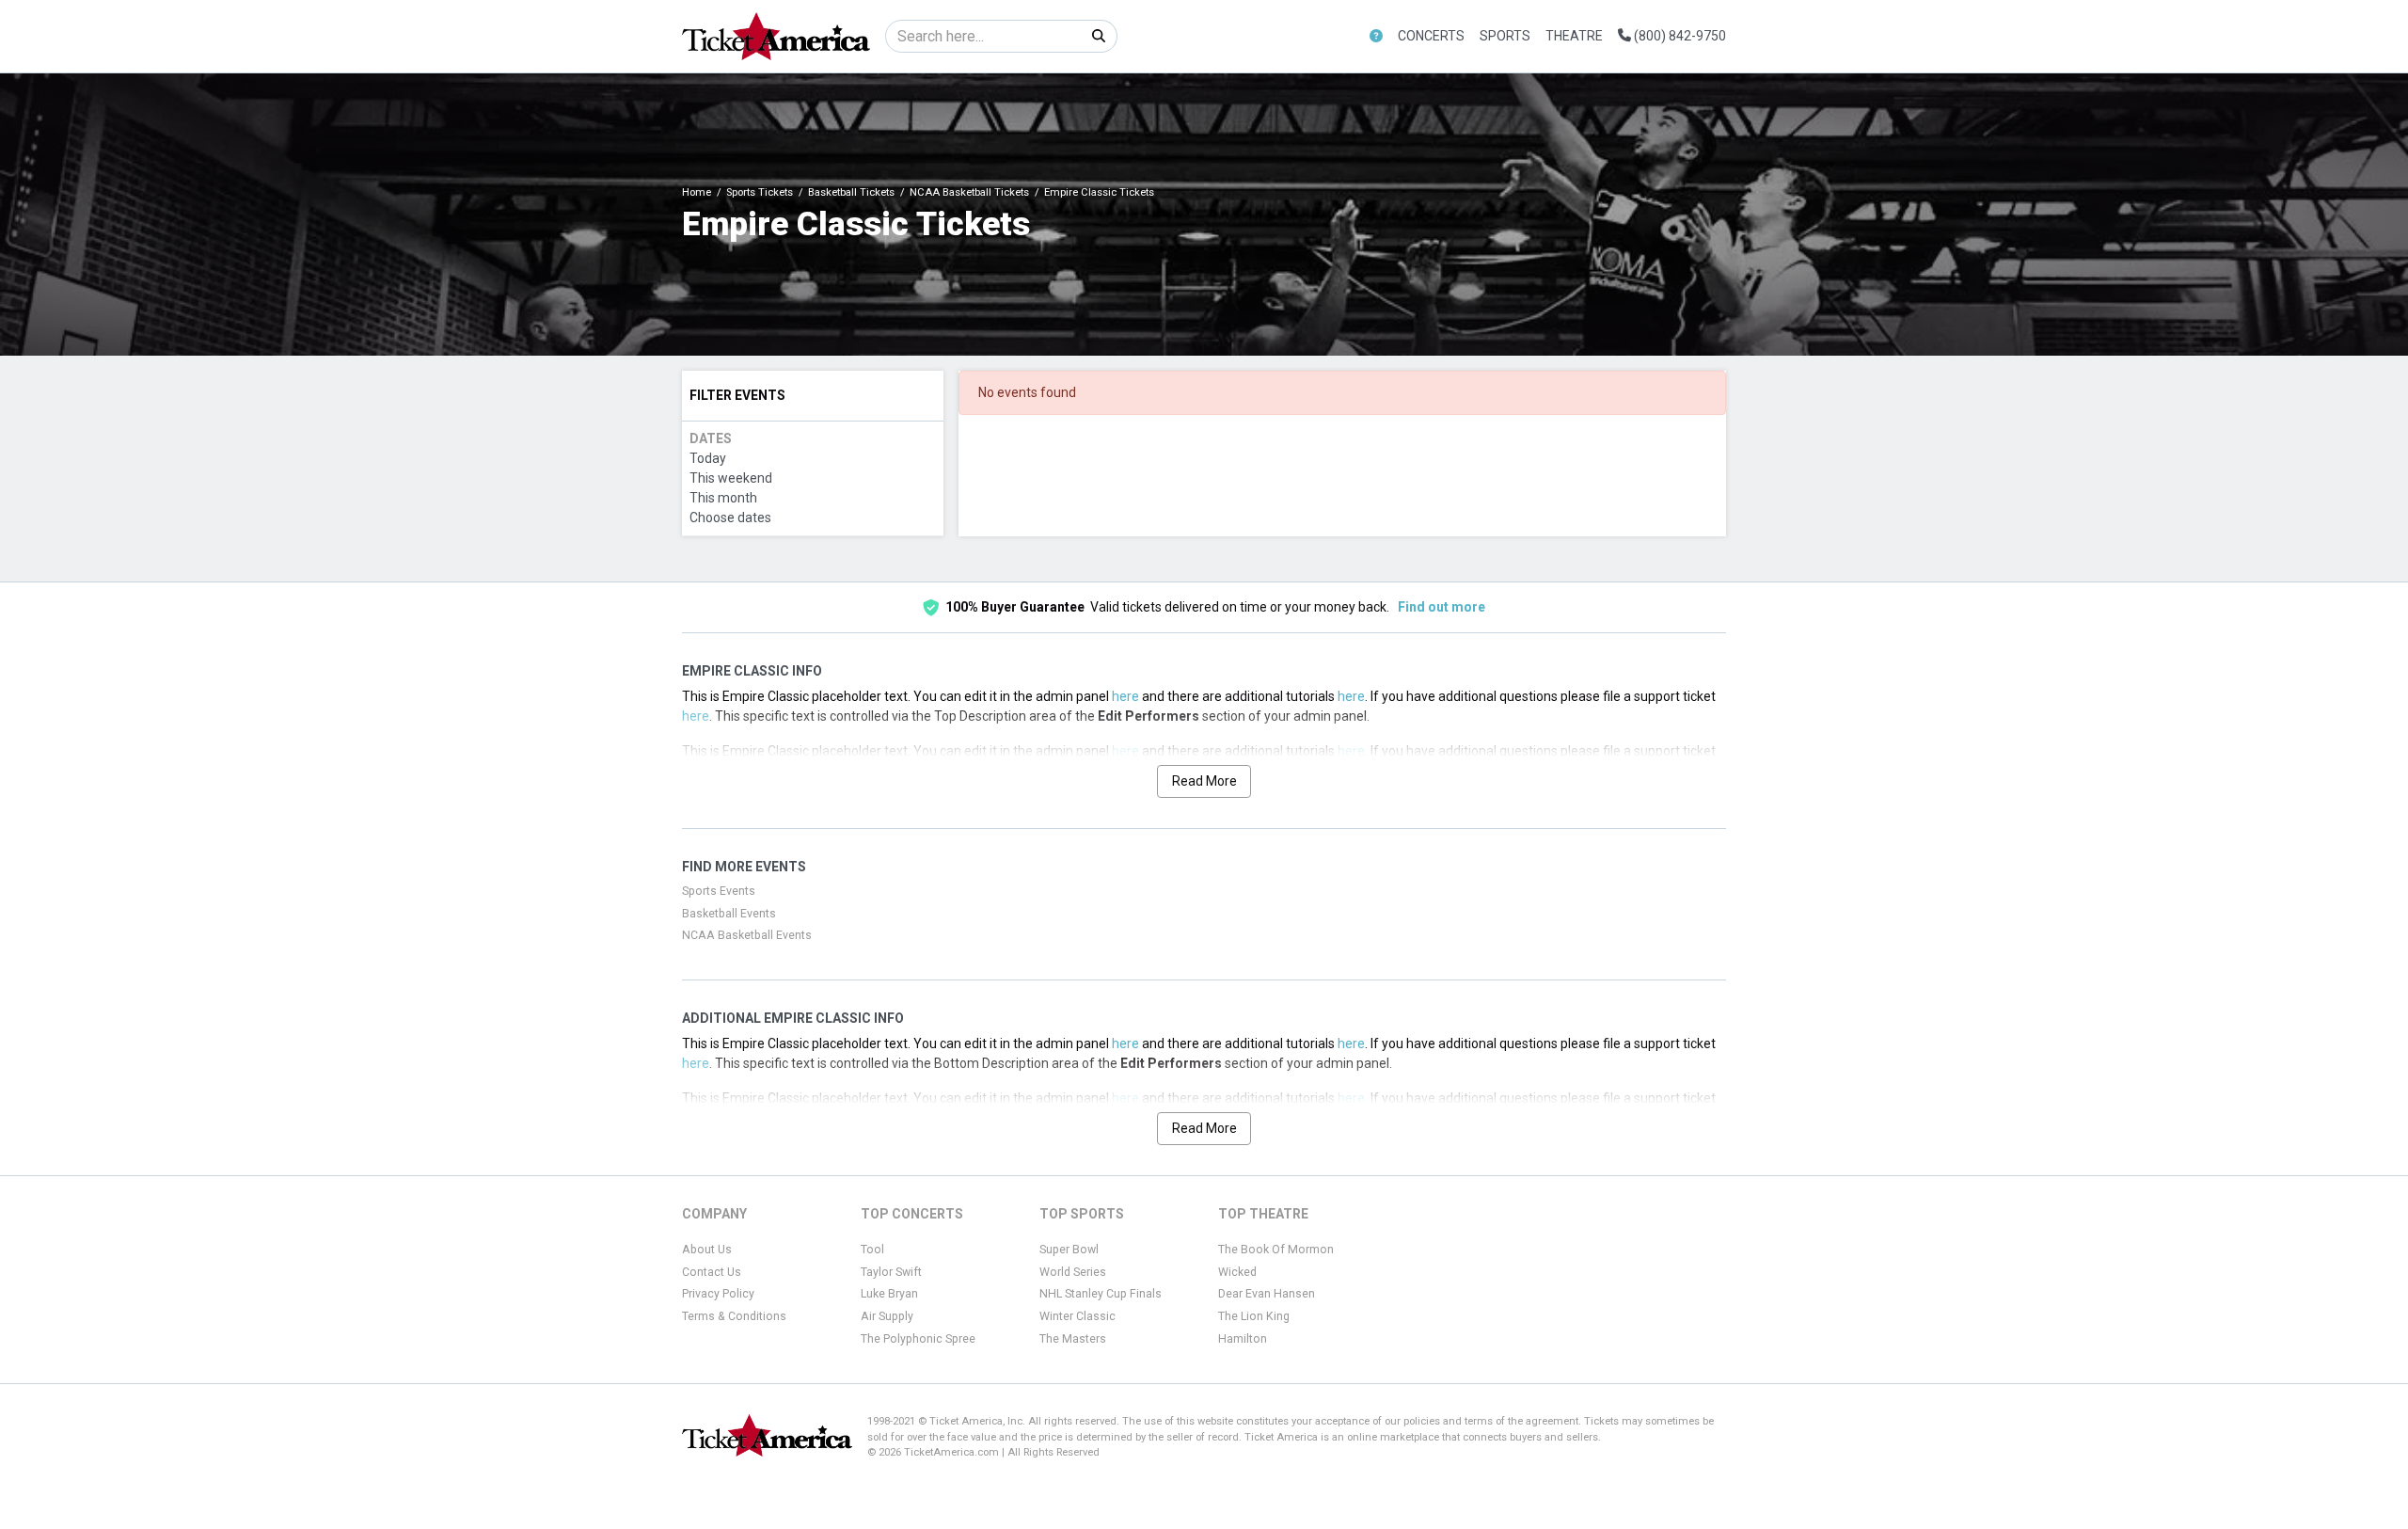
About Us (707, 1250)
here (1125, 696)
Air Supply (887, 1316)
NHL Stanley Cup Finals (1101, 1294)
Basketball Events (729, 914)
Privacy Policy (718, 1294)
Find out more (1442, 607)
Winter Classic (1077, 1316)
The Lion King (1254, 1316)
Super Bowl (1069, 1250)
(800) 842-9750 (1679, 36)
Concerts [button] (1431, 36)
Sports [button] (1505, 36)
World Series (1073, 1272)
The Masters (1073, 1339)
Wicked (1237, 1272)
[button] (1376, 36)
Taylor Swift (891, 1272)
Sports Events (719, 891)
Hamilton (1243, 1339)
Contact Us (712, 1272)
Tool (872, 1250)
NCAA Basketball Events (747, 935)
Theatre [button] (1574, 36)
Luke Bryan (889, 1294)
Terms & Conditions (734, 1316)
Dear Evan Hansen (1267, 1294)
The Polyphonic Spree (918, 1339)
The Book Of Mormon (1276, 1250)
